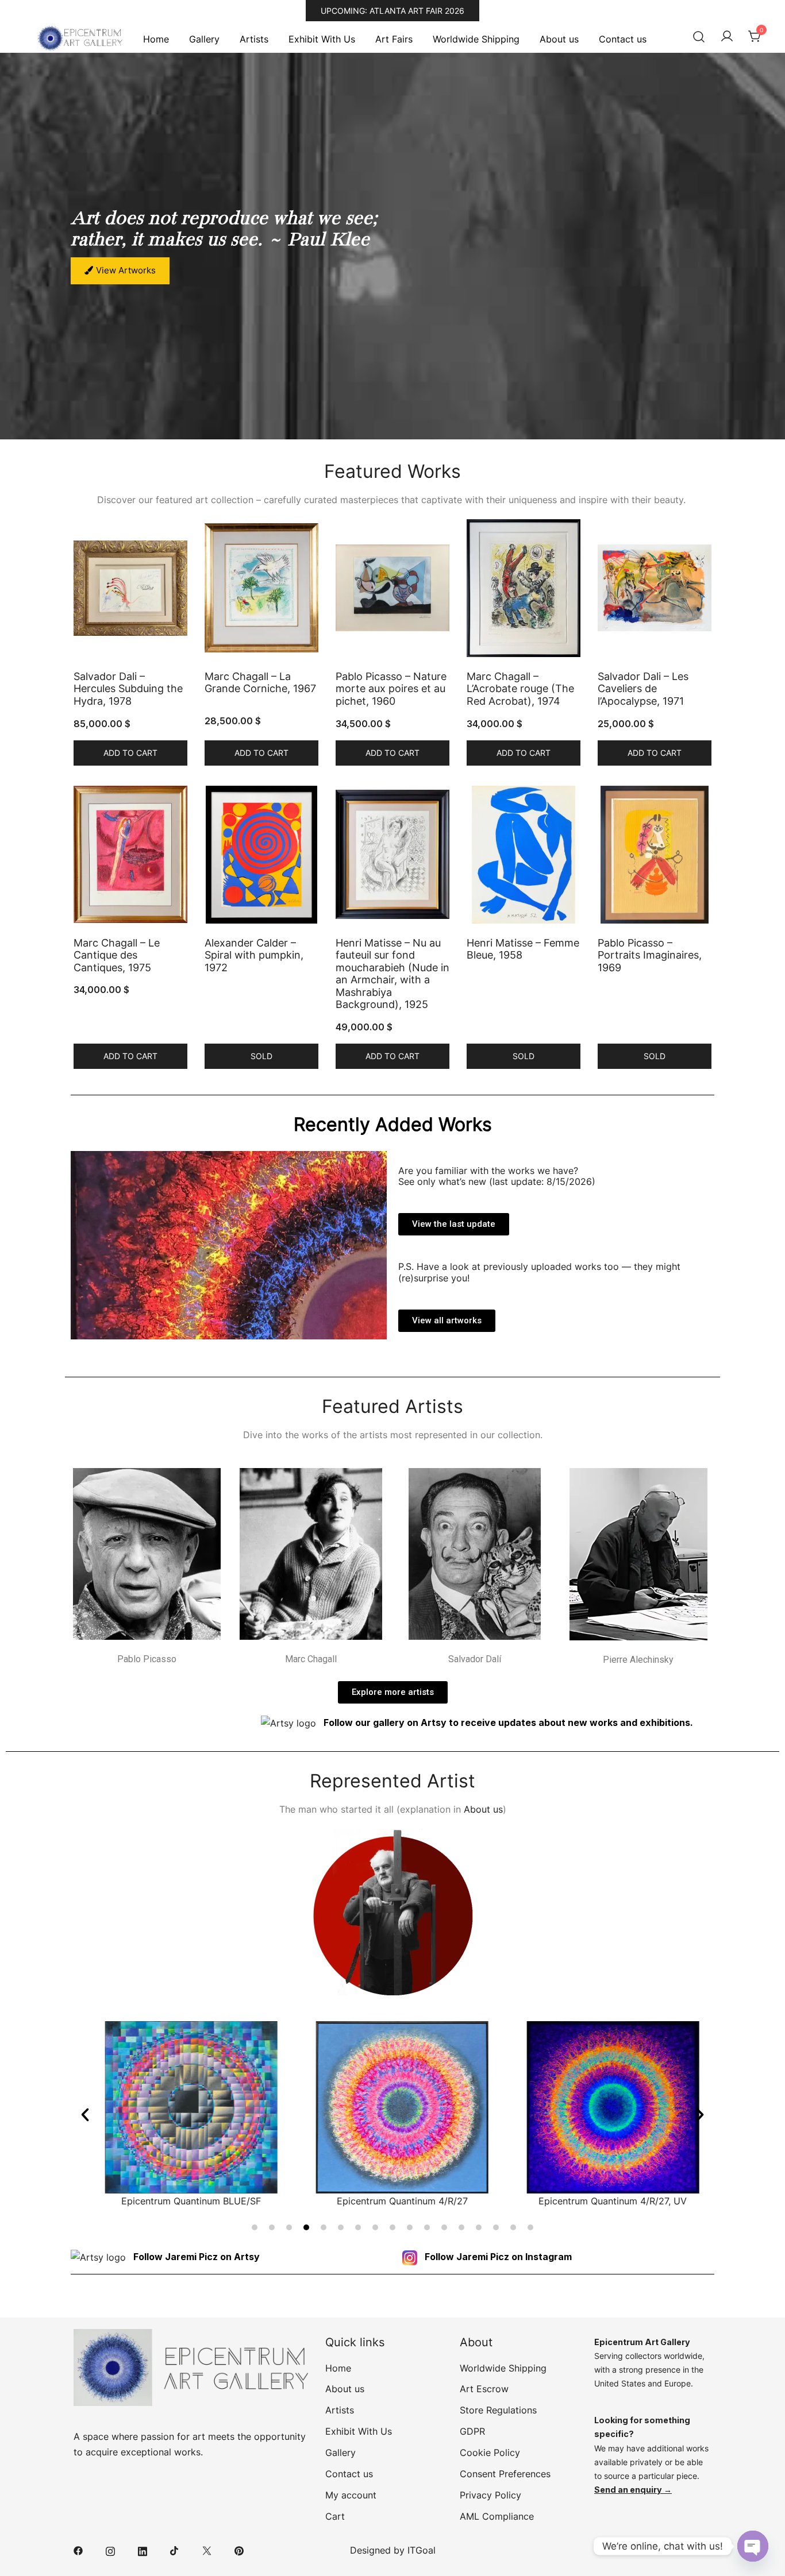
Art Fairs (394, 39)
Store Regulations (498, 2410)
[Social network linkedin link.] (143, 2550)
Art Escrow (484, 2389)
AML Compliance (497, 2516)
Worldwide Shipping (476, 39)
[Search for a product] (699, 37)
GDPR (472, 2431)
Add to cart (130, 753)
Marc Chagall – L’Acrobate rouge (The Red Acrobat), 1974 (520, 689)
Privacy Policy (490, 2495)
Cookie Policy (490, 2453)
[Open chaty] (753, 2546)
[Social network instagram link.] (110, 2550)
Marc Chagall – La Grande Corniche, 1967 (260, 683)
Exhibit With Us (322, 39)
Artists (254, 39)
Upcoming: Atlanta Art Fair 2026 (392, 11)
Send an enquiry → (633, 2490)
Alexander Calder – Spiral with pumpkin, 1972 (254, 955)
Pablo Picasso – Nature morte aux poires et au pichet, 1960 (391, 689)
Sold (261, 1056)
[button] (85, 2115)
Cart (335, 2516)
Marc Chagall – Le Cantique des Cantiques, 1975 (117, 955)
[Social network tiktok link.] (175, 2550)
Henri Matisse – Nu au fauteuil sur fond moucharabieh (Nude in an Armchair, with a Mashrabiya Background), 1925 (392, 974)
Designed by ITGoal (393, 2550)
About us (559, 39)
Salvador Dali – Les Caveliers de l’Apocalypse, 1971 (643, 689)
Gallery (204, 39)
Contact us (623, 39)
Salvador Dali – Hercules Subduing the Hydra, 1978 (128, 689)
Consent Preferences (505, 2474)
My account (351, 2495)
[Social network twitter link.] (207, 2550)
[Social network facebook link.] (78, 2550)
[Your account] (727, 37)
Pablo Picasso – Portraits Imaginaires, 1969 (650, 955)
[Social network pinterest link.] (239, 2550)
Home (156, 39)
